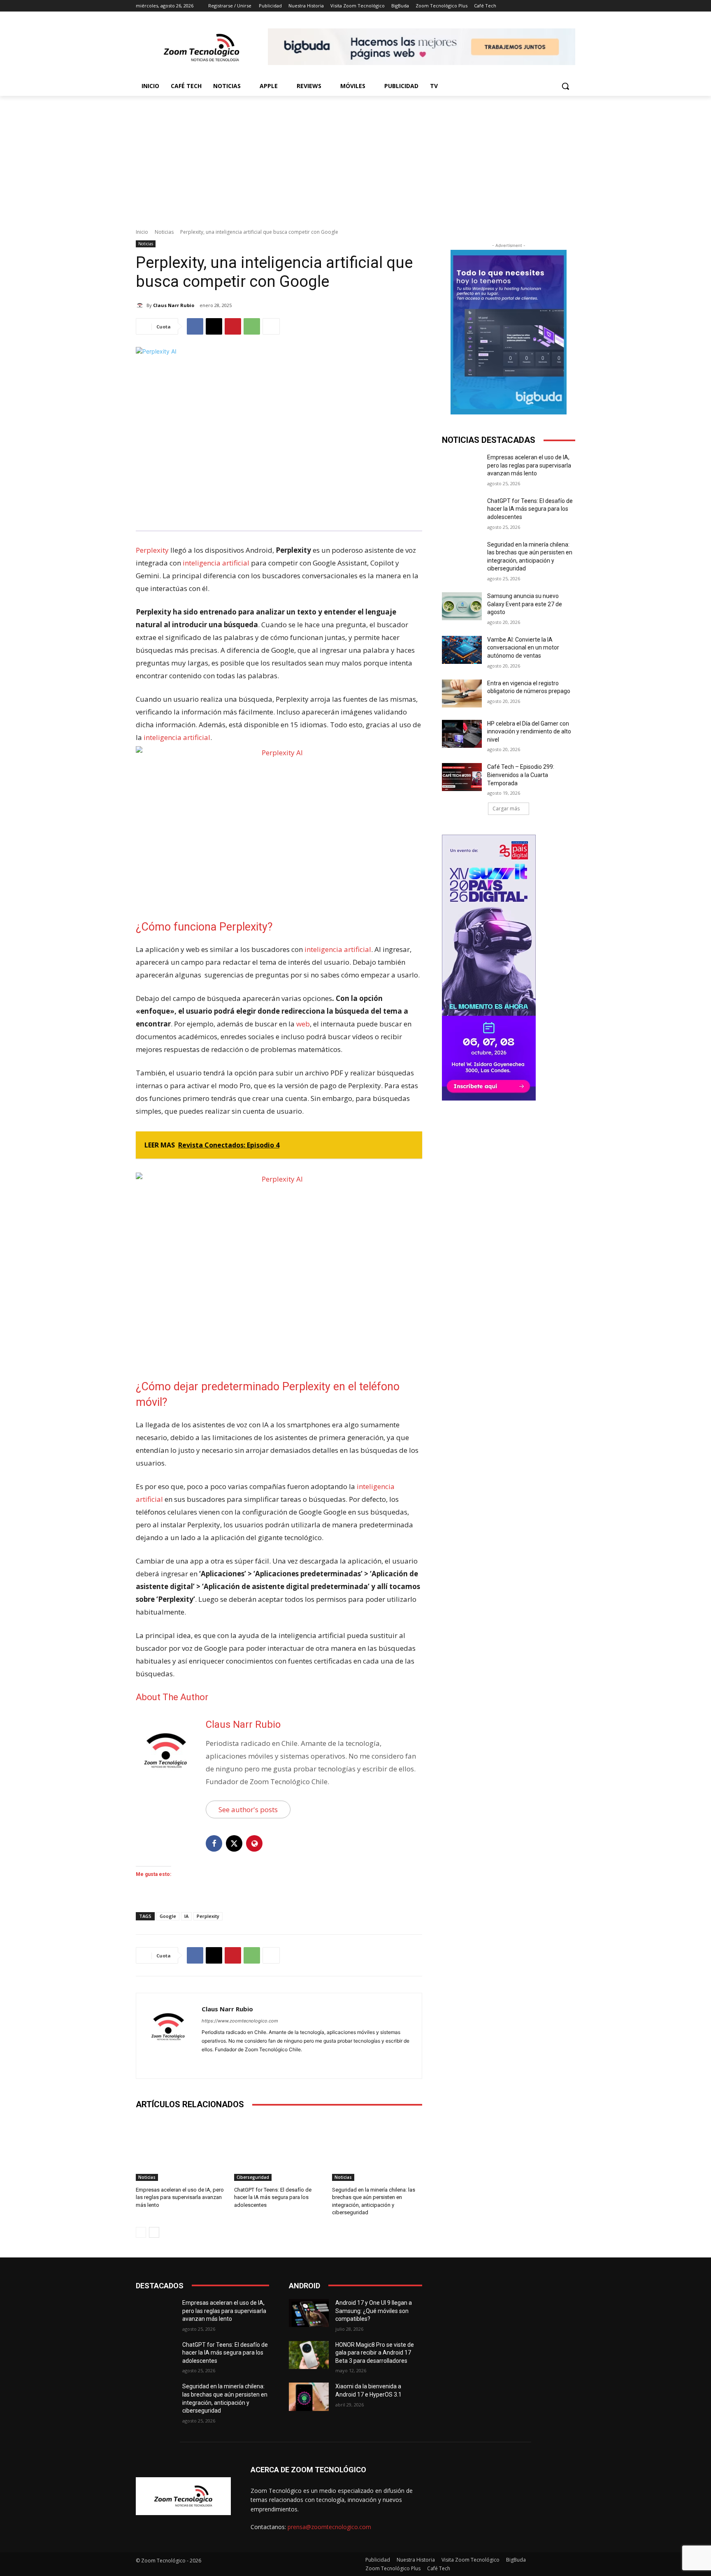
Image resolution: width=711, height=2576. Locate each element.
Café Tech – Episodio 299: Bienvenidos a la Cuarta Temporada (521, 775)
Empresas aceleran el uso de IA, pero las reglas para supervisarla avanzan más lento (180, 2197)
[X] (214, 326)
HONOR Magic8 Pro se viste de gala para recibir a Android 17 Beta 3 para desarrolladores (375, 2353)
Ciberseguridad (253, 2177)
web (303, 1024)
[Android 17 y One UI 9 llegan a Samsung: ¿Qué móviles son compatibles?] (309, 2313)
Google (168, 1916)
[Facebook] (195, 326)
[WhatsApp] (252, 326)
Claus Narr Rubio (174, 305)
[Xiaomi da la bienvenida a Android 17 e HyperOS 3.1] (309, 2397)
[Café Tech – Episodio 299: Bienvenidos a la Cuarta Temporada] (462, 777)
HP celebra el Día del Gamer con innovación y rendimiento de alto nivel (529, 732)
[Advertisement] (355, 158)
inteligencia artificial (215, 563)
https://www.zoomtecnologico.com (240, 2021)
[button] (565, 86)
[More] (271, 326)
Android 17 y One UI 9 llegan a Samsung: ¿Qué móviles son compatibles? (374, 2311)
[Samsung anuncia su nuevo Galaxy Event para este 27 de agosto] (462, 606)
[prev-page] (141, 2232)
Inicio (142, 232)
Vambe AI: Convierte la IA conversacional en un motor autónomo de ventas (523, 648)
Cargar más (506, 809)
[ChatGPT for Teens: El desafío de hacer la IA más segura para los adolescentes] (279, 2149)
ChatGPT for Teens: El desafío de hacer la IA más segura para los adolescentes (273, 2197)
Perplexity (152, 550)
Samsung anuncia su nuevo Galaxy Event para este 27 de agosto (525, 604)
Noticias (164, 232)
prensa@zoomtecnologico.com (329, 2527)
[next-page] (154, 2232)
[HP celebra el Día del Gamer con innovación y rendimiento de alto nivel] (462, 734)
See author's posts (248, 1809)
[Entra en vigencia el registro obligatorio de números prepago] (462, 693)
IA (186, 1916)
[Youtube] (234, 2063)
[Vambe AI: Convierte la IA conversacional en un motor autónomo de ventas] (462, 650)
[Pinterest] (233, 326)
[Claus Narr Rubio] (141, 305)
